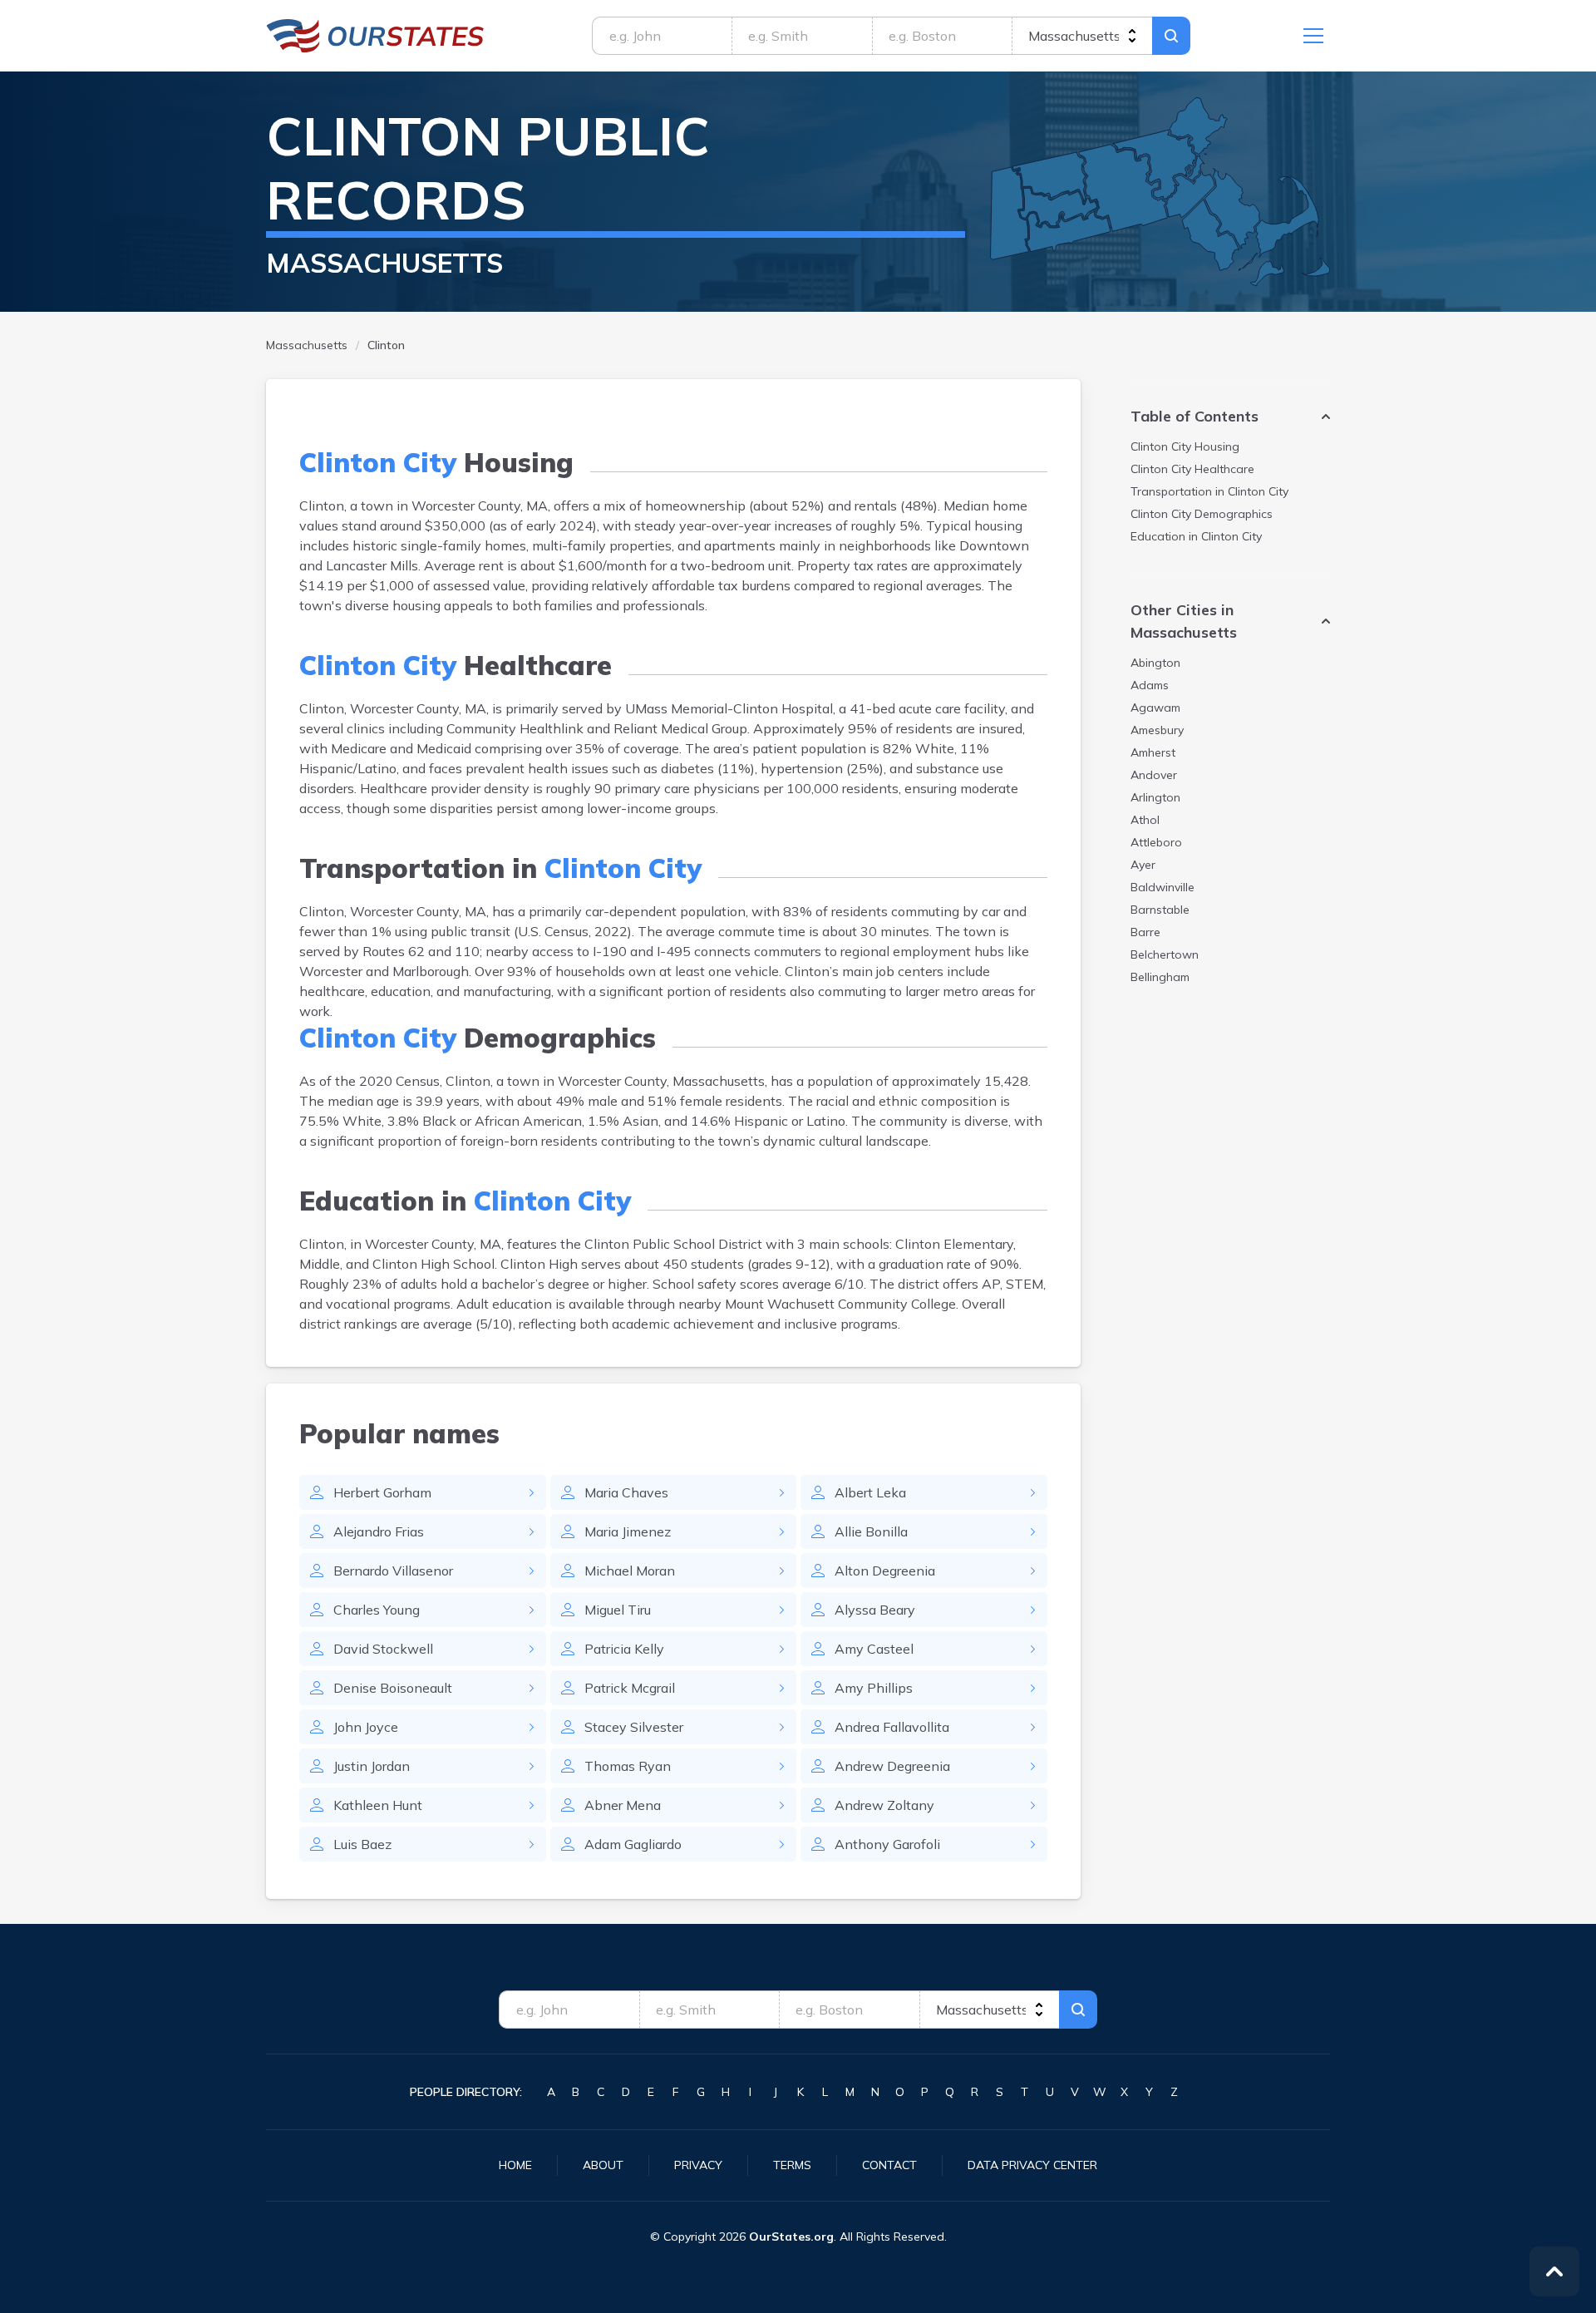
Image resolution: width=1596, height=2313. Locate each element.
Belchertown (1165, 954)
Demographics (1202, 514)
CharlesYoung (377, 1610)
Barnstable (1160, 910)
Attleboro (1156, 842)
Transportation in (1209, 491)
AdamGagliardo (633, 1844)
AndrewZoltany (884, 1805)
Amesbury (1157, 730)
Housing (1185, 446)
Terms (792, 2165)
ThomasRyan (628, 1766)
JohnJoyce (366, 1727)
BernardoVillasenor (393, 1571)
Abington (1155, 663)
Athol (1145, 820)
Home (515, 2165)
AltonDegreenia (885, 1571)
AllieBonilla (871, 1531)
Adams (1150, 685)
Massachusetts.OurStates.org (375, 36)
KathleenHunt (378, 1805)
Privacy (698, 2165)
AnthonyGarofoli (887, 1844)
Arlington (1155, 797)
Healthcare (1192, 469)
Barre (1145, 932)
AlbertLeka (870, 1492)
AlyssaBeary (875, 1610)
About (603, 2165)
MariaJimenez (628, 1531)
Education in (1196, 536)
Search (1171, 36)
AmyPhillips (874, 1688)
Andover (1154, 775)
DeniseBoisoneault (393, 1688)
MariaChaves (626, 1492)
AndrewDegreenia (892, 1766)
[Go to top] (1554, 2271)
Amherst (1153, 752)
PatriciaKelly (624, 1649)
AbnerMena (623, 1805)
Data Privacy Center (1032, 2165)
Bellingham (1160, 977)
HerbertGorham (382, 1492)
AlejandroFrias (379, 1531)
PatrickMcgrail (630, 1688)
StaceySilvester (634, 1727)
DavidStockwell (383, 1649)
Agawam (1155, 708)
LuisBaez (362, 1844)
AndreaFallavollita (892, 1727)
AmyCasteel (874, 1649)
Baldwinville (1163, 887)
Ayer (1143, 865)
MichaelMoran (630, 1571)
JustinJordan (372, 1766)
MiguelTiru (618, 1610)
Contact (889, 2165)
